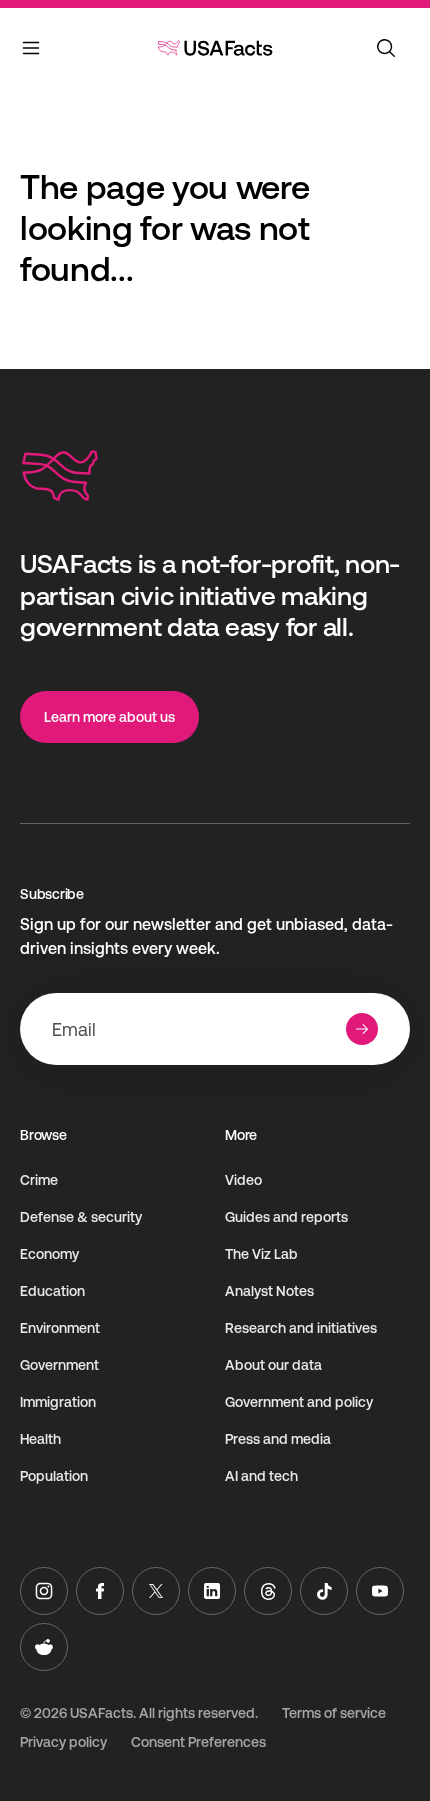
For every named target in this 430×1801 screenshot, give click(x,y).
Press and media (278, 1439)
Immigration (58, 1402)
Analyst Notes (269, 1291)
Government (59, 1365)
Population (54, 1476)
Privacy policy (63, 1742)
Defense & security (81, 1217)
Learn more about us (109, 717)
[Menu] (32, 52)
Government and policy (299, 1402)
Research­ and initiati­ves (301, 1328)
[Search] (386, 48)
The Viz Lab (261, 1254)
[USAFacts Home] (215, 48)
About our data (273, 1365)
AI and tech (261, 1476)
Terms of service (334, 1713)
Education (52, 1291)
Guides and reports (286, 1217)
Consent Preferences (198, 1742)
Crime (39, 1180)
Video (243, 1180)
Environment (60, 1328)
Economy (49, 1254)
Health (40, 1439)
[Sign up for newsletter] (362, 1029)
